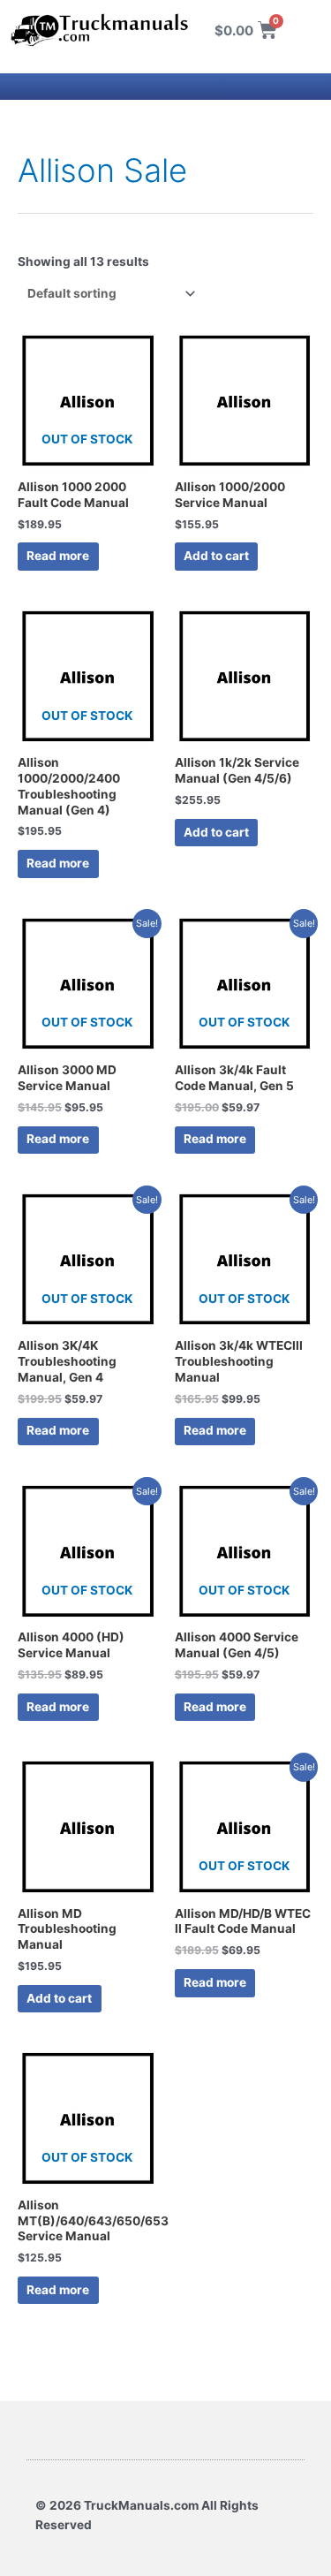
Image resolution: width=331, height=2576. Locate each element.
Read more (58, 556)
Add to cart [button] (216, 556)
